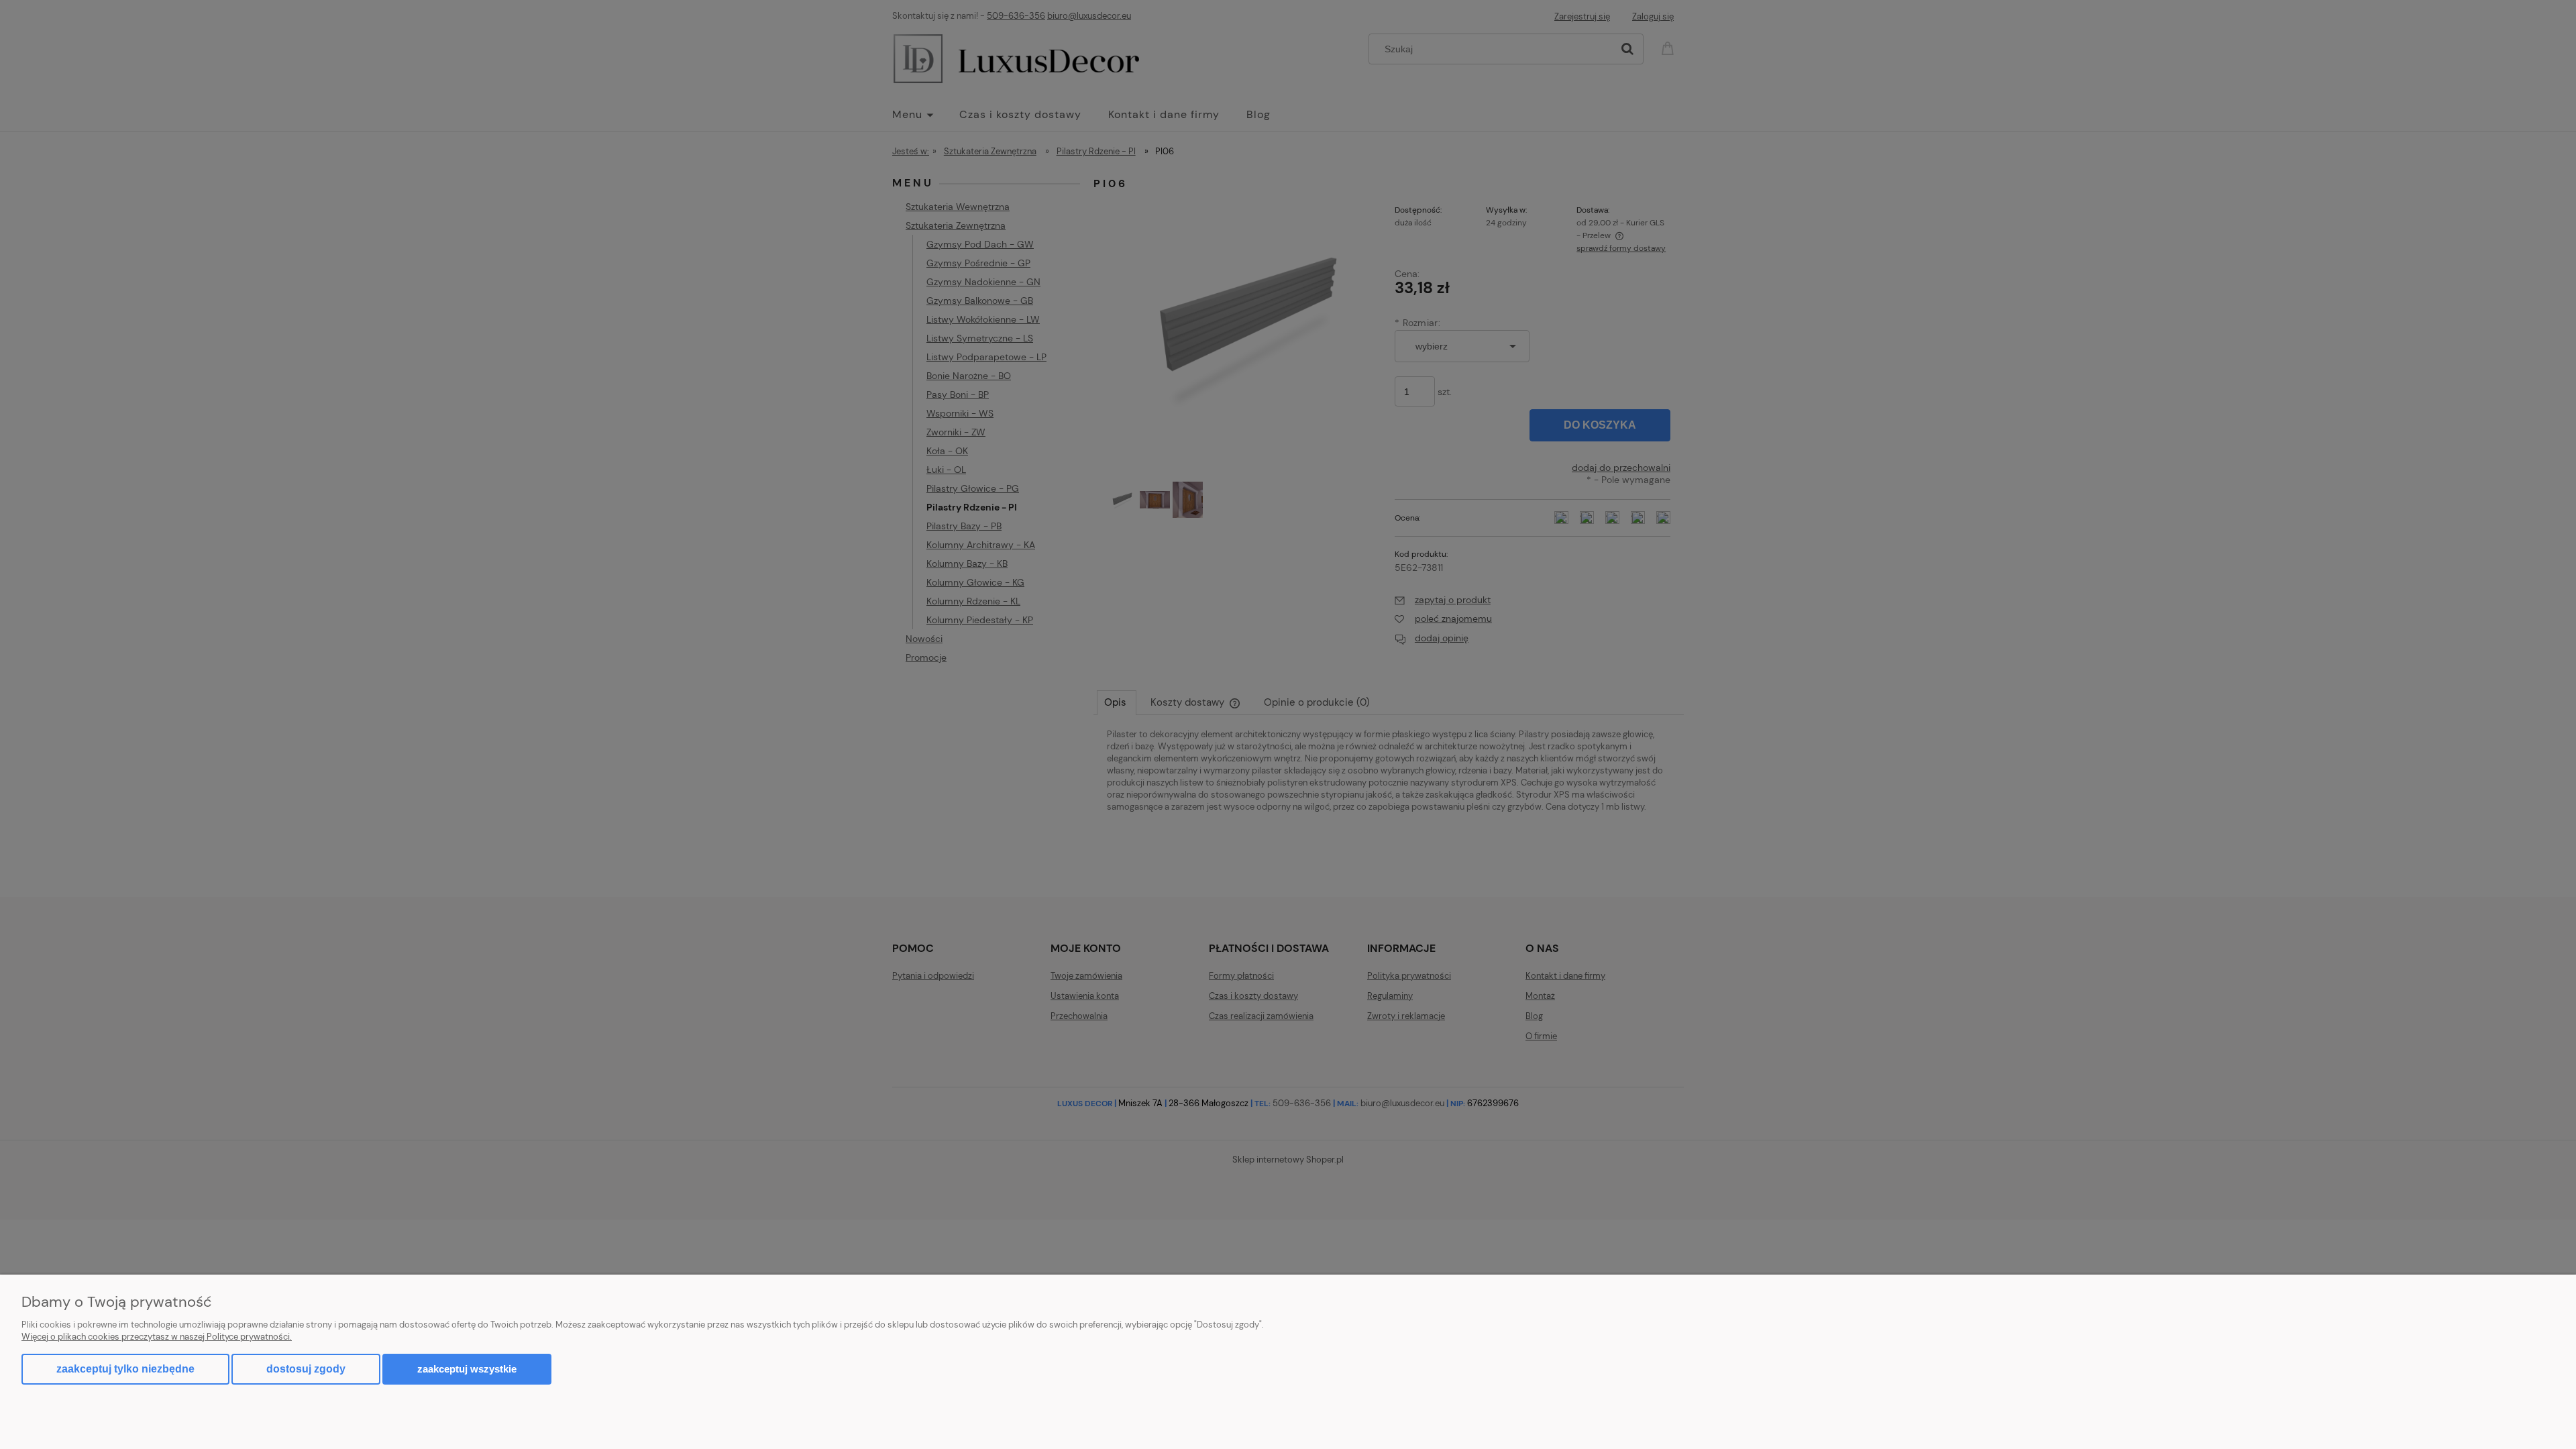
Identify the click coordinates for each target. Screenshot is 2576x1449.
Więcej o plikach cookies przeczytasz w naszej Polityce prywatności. (157, 1337)
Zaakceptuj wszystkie (467, 1369)
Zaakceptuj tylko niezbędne (125, 1369)
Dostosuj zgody (306, 1369)
